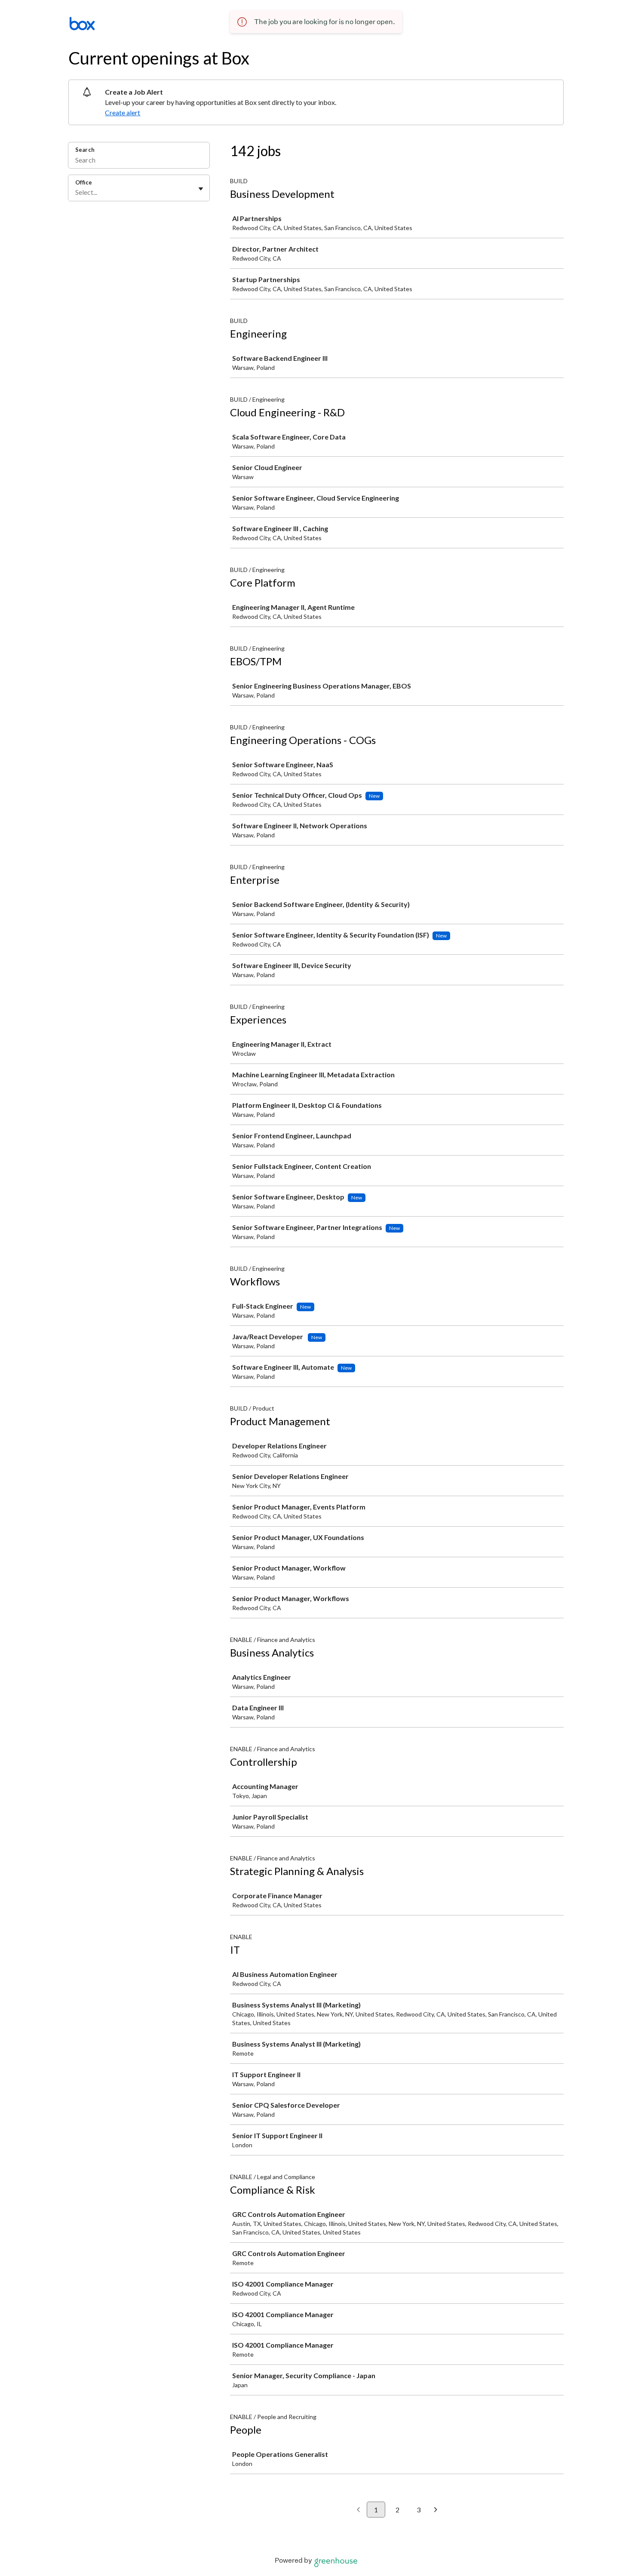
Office (84, 182)
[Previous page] (358, 2510)
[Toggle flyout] (201, 189)
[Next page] (436, 2510)
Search (85, 150)
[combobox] (76, 192)
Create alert (123, 112)
